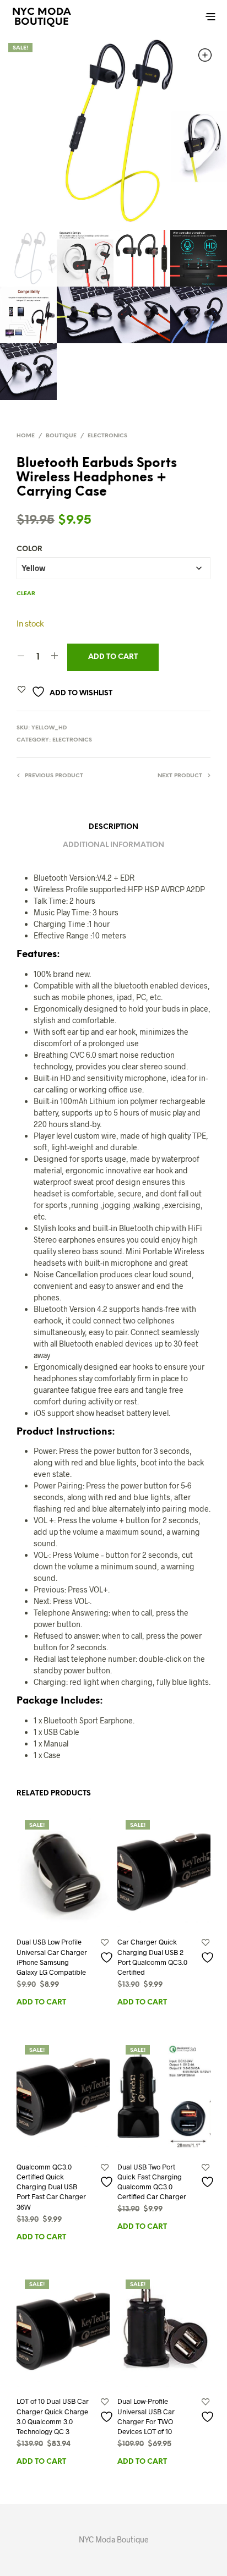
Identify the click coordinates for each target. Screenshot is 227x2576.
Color (29, 549)
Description (113, 827)
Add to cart (113, 657)
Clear (26, 594)
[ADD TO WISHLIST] (105, 1957)
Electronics (107, 436)
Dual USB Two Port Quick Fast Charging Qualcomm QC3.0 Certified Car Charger (152, 2182)
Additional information (113, 845)
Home (26, 436)
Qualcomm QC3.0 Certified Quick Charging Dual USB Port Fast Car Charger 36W (51, 2187)
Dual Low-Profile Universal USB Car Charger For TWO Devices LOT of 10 (146, 2416)
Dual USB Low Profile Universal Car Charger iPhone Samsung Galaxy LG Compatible (52, 1957)
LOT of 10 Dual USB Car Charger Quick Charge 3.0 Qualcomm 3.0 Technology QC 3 (53, 2416)
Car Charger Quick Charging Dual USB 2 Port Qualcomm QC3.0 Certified (152, 1957)
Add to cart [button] (41, 2003)
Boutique (61, 436)
